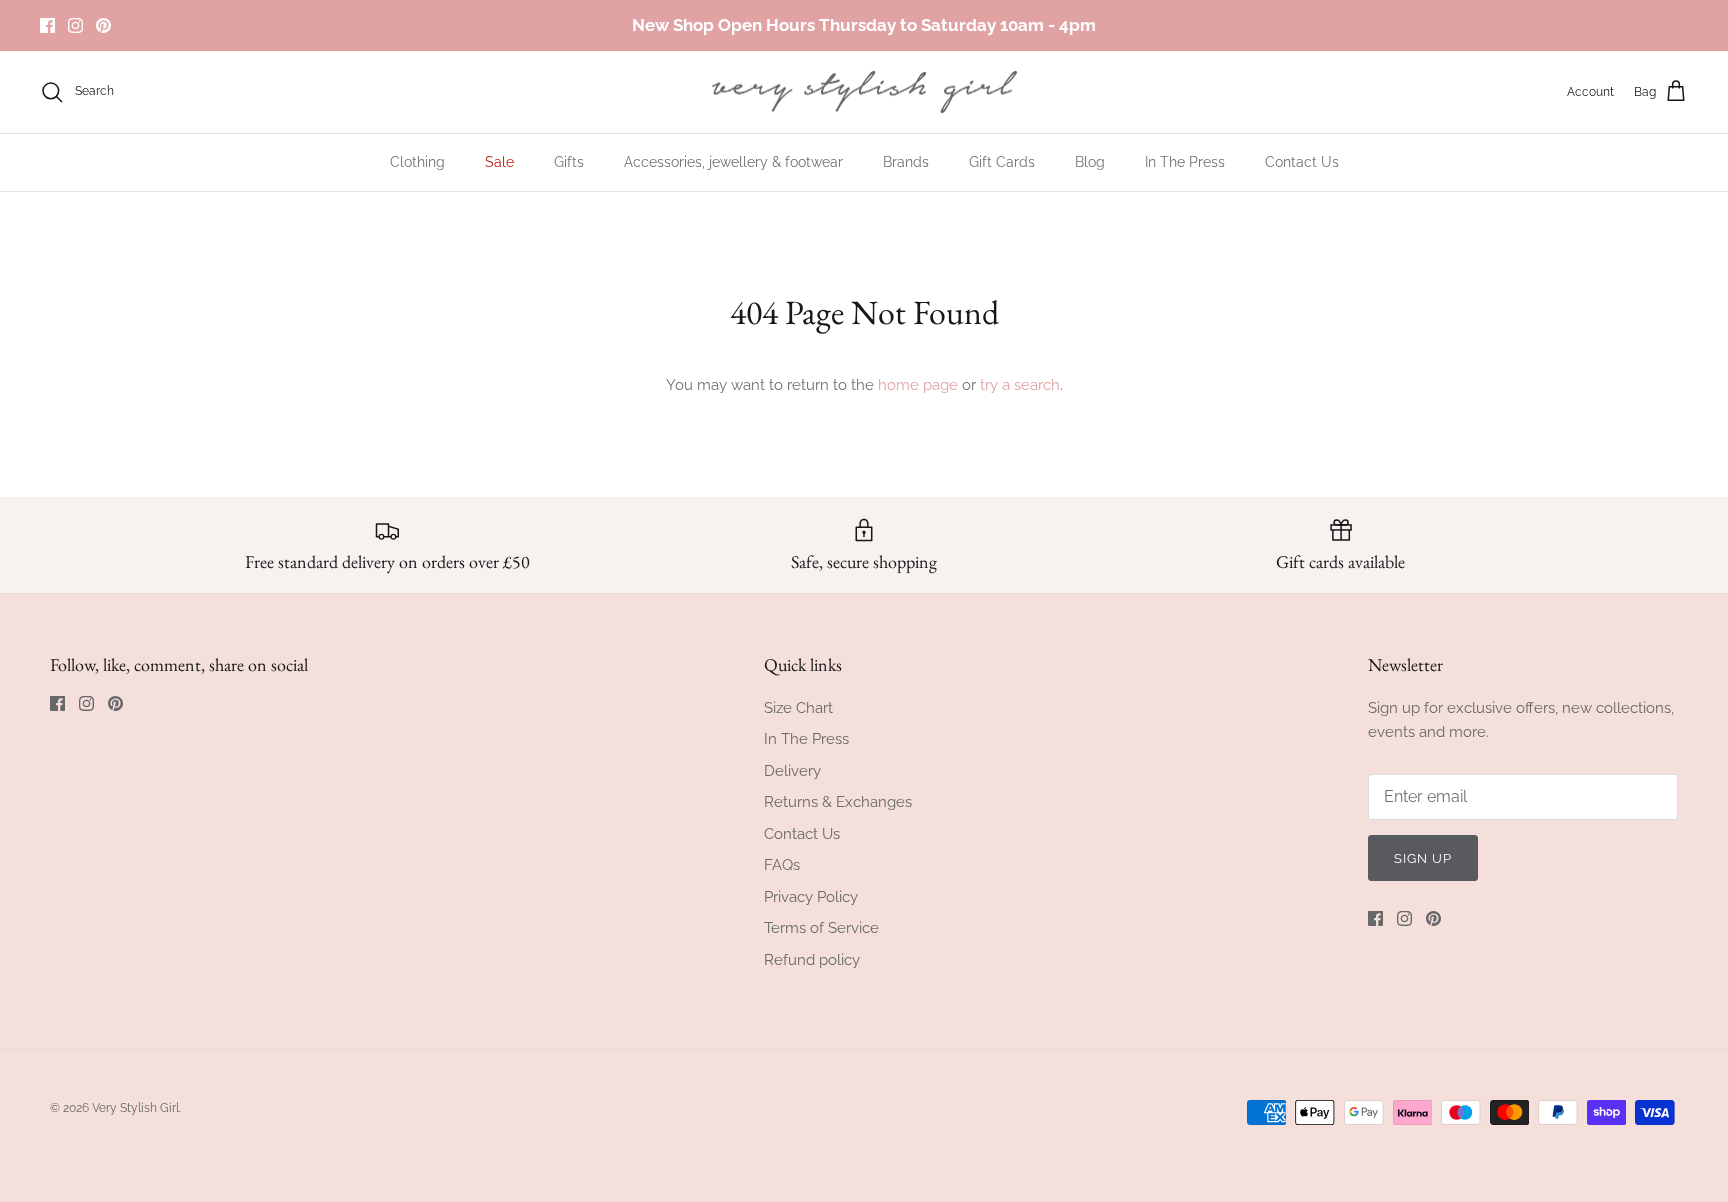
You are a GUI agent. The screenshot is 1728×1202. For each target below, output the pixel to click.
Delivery (792, 771)
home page (918, 385)
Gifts (569, 162)
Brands (906, 162)
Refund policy (812, 960)
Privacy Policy (811, 897)
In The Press (1185, 162)
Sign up (1423, 858)
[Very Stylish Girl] (864, 92)
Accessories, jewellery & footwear (733, 162)
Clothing (417, 162)
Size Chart (798, 708)
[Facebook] (47, 25)
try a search (1020, 385)
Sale (499, 162)
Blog (1090, 162)
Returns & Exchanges (838, 802)
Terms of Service (821, 928)
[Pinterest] (103, 25)
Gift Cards (1002, 162)
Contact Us (1302, 162)
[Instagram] (75, 25)
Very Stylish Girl (135, 1108)
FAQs (782, 865)
